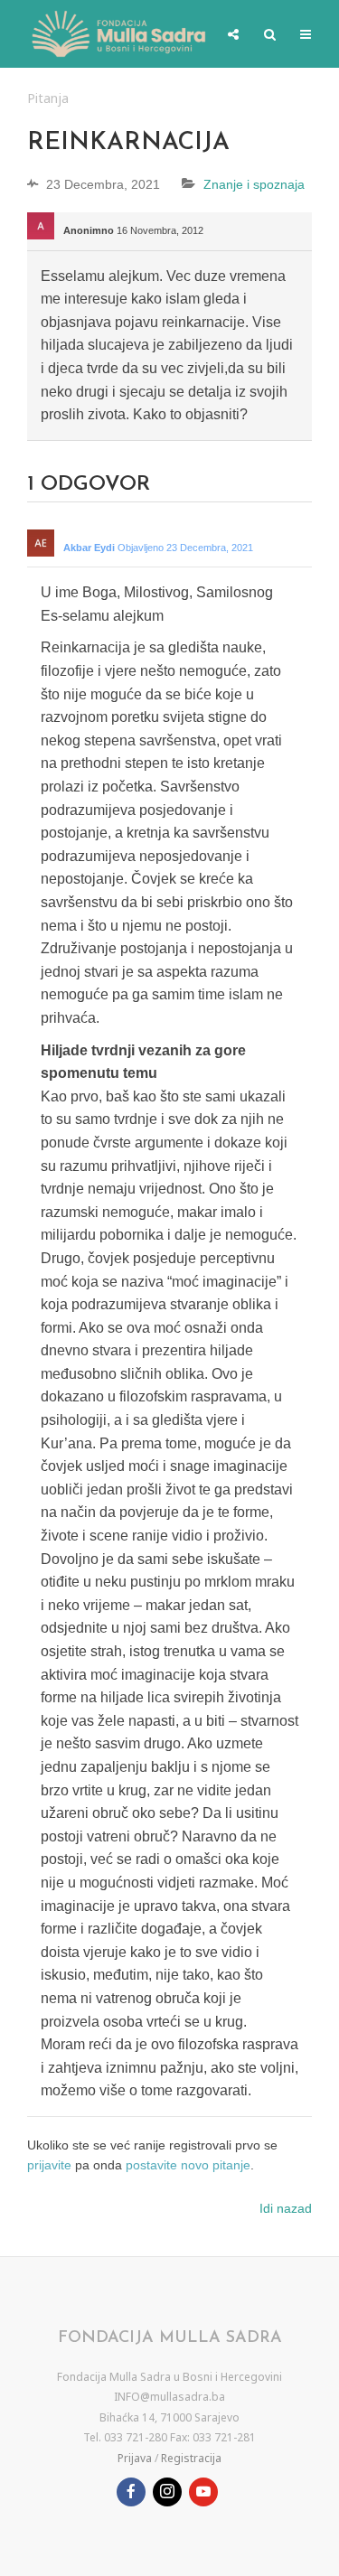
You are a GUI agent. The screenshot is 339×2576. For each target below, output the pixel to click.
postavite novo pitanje (188, 2165)
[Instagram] (167, 2492)
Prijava (135, 2458)
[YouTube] (203, 2492)
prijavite (49, 2165)
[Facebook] (131, 2492)
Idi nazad (286, 2208)
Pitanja (48, 98)
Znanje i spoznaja (254, 184)
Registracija (191, 2458)
